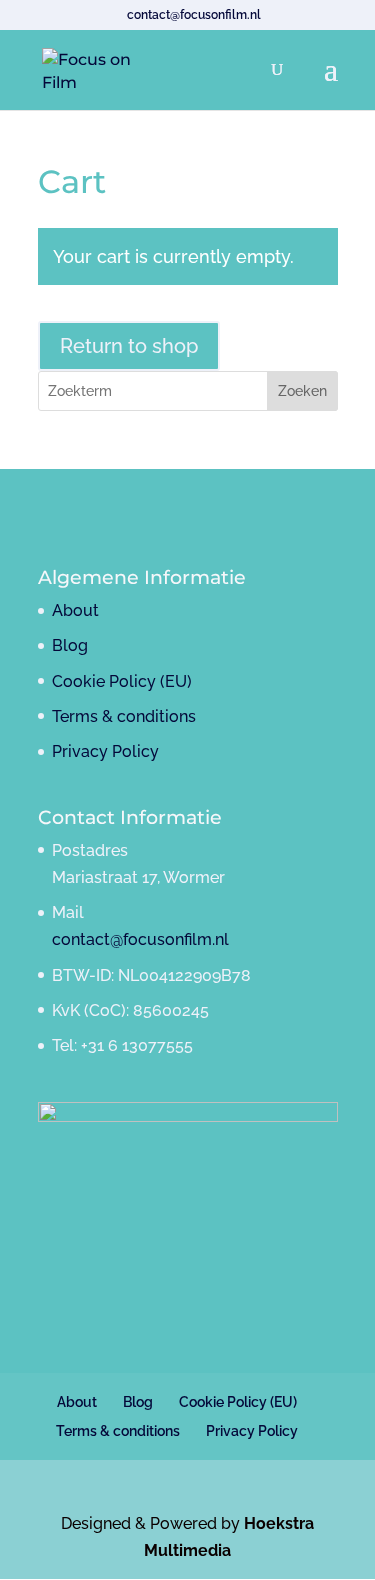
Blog (70, 645)
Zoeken (302, 391)
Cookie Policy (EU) (122, 681)
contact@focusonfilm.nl (140, 939)
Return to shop (129, 346)
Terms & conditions (124, 716)
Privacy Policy (105, 751)
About (75, 610)
